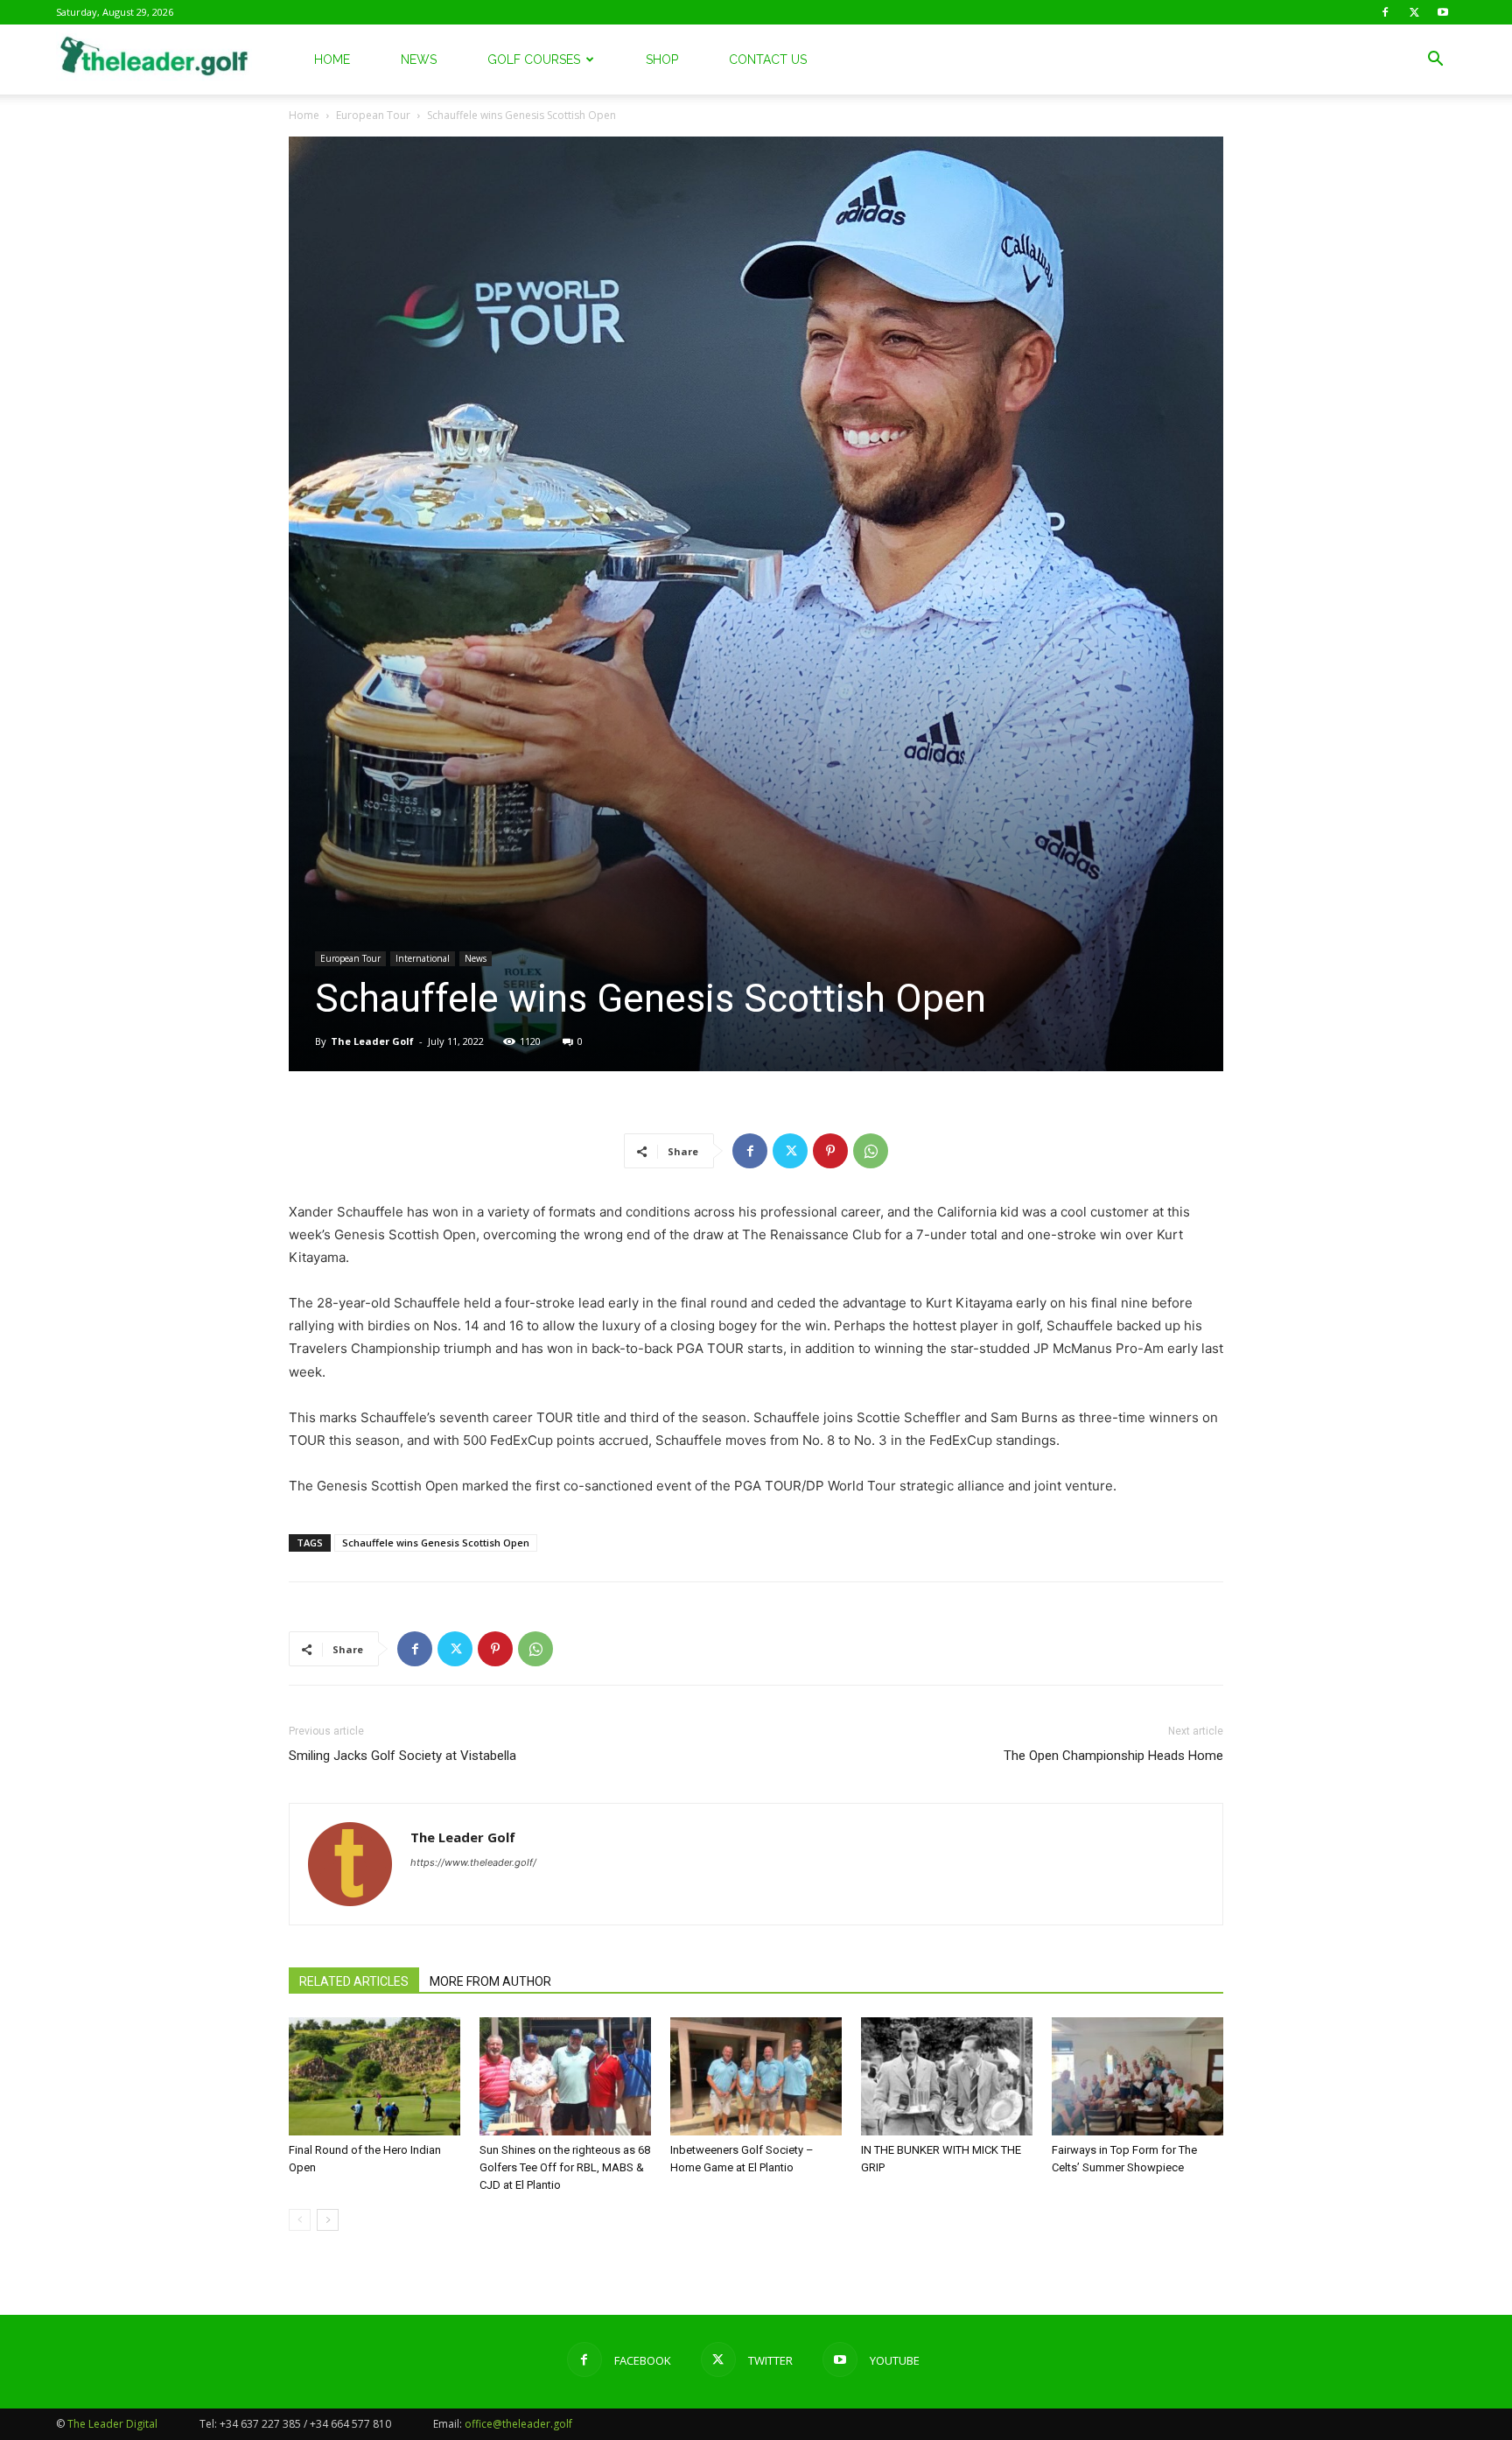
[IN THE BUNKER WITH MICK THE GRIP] (947, 2076)
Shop (662, 60)
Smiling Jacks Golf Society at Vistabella (402, 1756)
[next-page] (328, 2220)
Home (332, 60)
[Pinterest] (830, 1151)
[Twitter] (1414, 12)
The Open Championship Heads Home (1113, 1756)
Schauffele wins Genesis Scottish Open (436, 1543)
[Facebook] (1385, 12)
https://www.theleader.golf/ (473, 1862)
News (419, 60)
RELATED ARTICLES (354, 1981)
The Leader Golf (372, 1041)
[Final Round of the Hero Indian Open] (374, 2076)
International (423, 958)
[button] (1435, 61)
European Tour (373, 115)
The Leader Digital (112, 2424)
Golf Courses (534, 60)
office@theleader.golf (518, 2424)
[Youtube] (1443, 12)
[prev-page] (300, 2220)
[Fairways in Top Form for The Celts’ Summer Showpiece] (1137, 2076)
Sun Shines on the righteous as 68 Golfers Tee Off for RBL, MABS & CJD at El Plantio (565, 2167)
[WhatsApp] (871, 1151)
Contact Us (768, 60)
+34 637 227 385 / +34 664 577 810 (305, 2424)
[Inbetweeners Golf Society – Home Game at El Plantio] (756, 2076)
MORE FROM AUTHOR (490, 1981)
